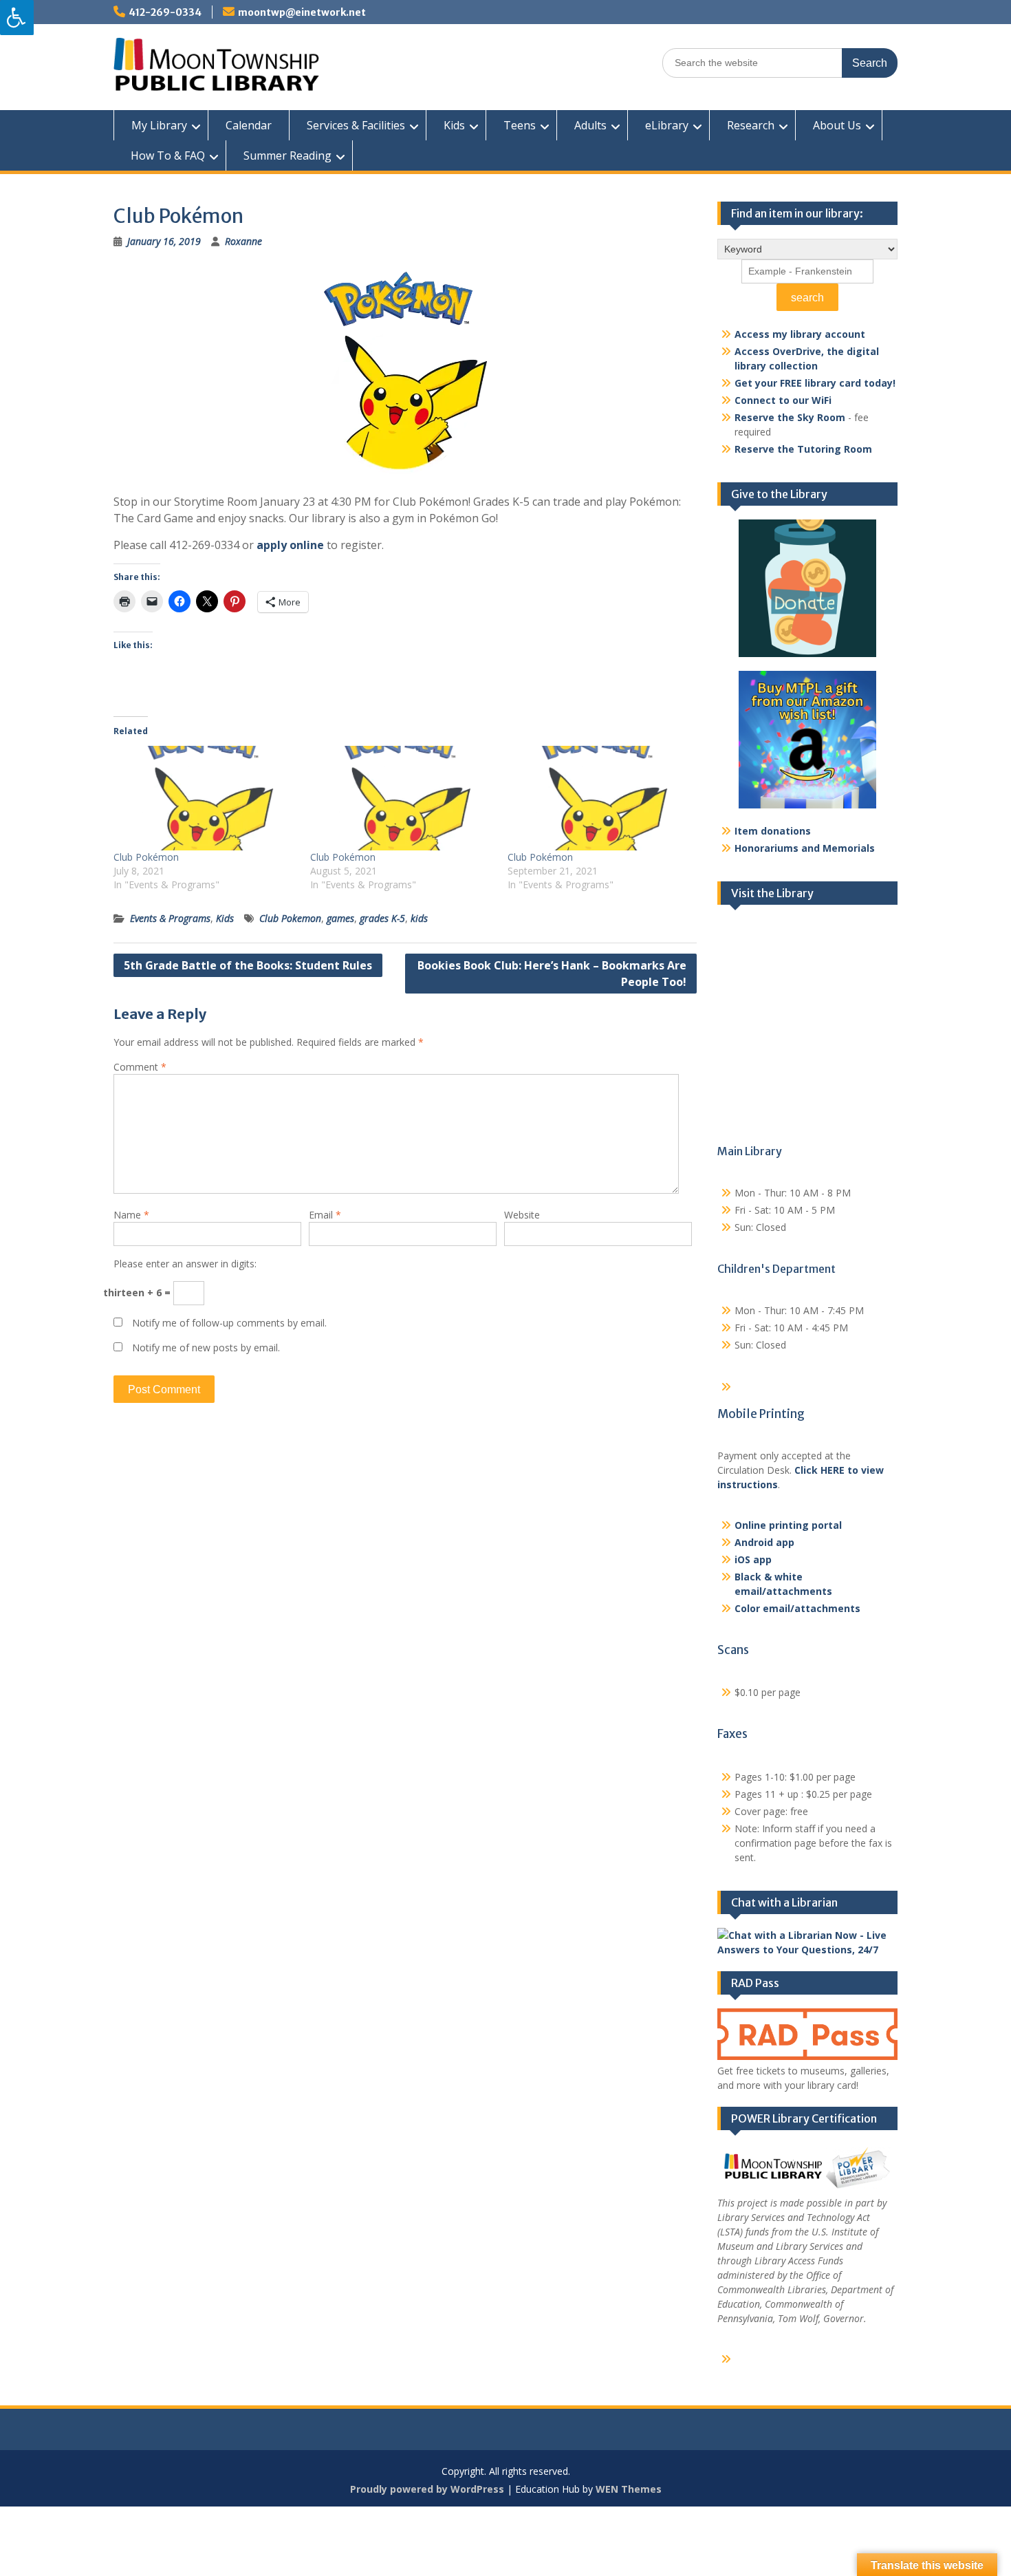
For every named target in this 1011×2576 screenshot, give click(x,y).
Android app (764, 1542)
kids (419, 918)
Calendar (249, 125)
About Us (837, 125)
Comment (140, 1067)
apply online (290, 545)
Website (522, 1215)
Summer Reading (287, 155)
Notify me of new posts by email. (206, 1348)
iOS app (753, 1559)
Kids (454, 125)
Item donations (773, 831)
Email (325, 1215)
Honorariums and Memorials (805, 848)
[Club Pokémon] (205, 798)
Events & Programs (170, 918)
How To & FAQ (168, 155)
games (340, 918)
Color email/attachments (797, 1608)
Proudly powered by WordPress (427, 2489)
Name (131, 1215)
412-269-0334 (165, 12)
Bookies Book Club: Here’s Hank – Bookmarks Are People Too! (552, 974)
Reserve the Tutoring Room (803, 449)
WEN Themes (629, 2489)
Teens (520, 125)
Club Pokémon (146, 857)
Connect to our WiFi (783, 400)
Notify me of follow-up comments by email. (229, 1323)
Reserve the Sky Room (790, 417)
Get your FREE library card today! (815, 383)
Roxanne (243, 241)
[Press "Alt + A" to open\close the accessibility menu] (17, 18)
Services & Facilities (356, 125)
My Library (159, 125)
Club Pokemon (290, 918)
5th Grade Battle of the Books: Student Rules (248, 965)
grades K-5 (382, 918)
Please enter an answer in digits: (185, 1264)
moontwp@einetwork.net (302, 12)
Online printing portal (788, 1525)
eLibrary (667, 125)
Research (751, 125)
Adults (590, 125)
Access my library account (800, 334)
